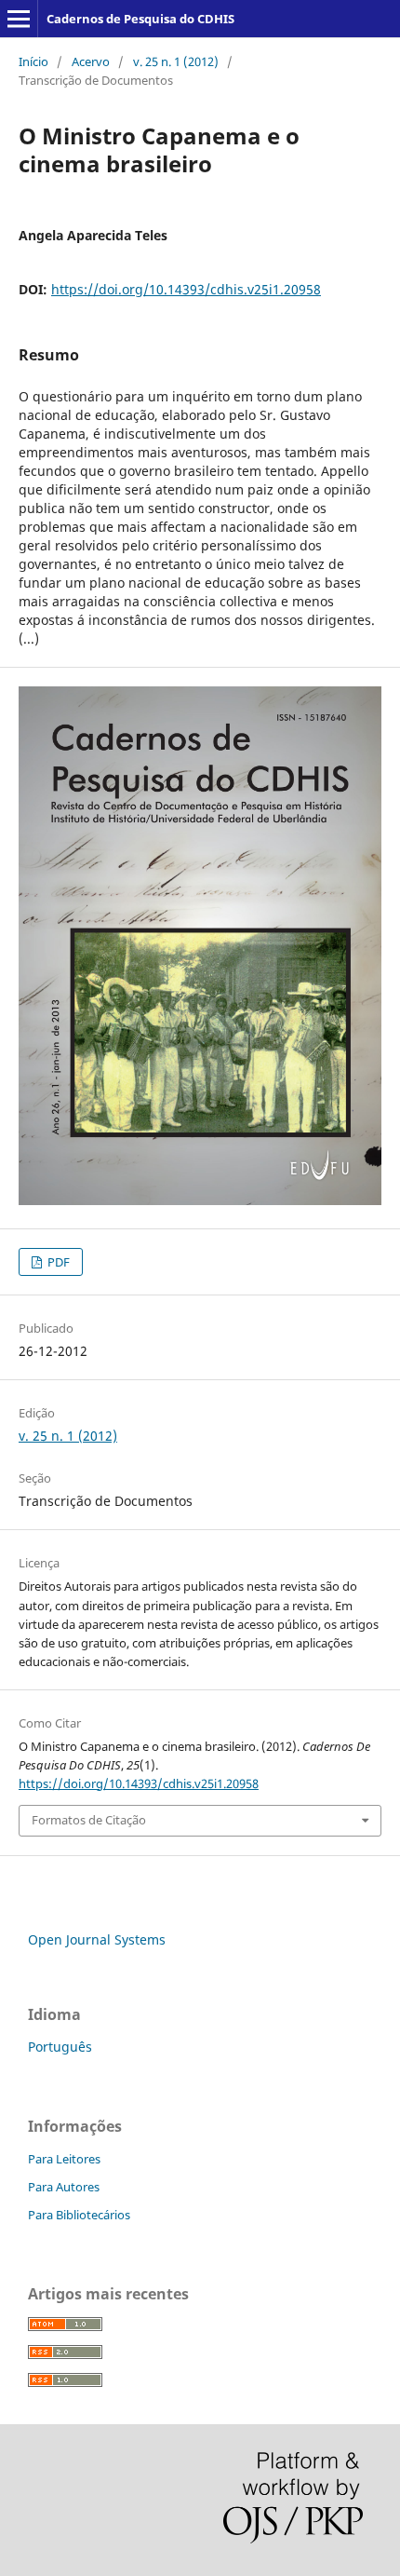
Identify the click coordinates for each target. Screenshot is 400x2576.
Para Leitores (64, 2159)
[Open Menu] (19, 19)
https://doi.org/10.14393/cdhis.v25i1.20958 (186, 289)
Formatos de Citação (89, 1820)
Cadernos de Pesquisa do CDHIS (140, 19)
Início (33, 61)
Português (60, 2047)
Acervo (91, 61)
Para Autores (64, 2187)
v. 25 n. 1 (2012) (176, 61)
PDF (57, 1262)
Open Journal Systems (97, 1939)
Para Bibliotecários (79, 2215)
